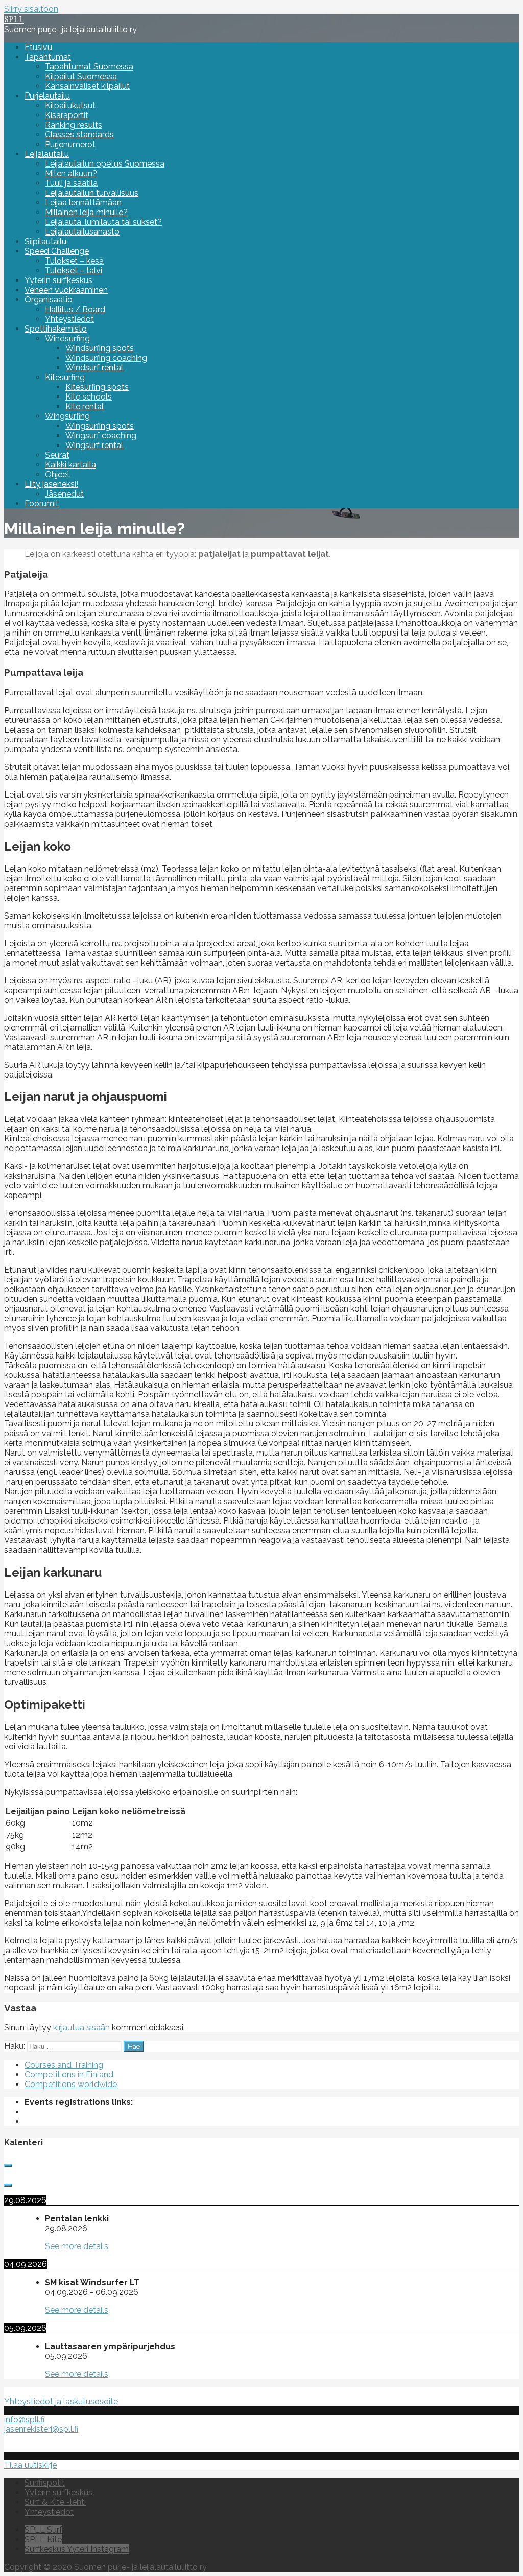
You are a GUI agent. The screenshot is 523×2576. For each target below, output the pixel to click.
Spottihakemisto (56, 329)
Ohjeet (57, 474)
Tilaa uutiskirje (30, 2465)
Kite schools (89, 397)
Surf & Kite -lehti (55, 2502)
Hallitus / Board (75, 309)
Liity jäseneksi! (51, 484)
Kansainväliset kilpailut (87, 86)
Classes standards (79, 135)
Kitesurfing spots (97, 387)
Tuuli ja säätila (71, 183)
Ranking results (74, 125)
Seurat (57, 455)
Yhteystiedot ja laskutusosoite (61, 2402)
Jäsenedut (64, 494)
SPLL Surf (43, 2530)
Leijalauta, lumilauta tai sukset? (103, 222)
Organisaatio (49, 300)
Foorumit (42, 504)
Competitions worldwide (71, 2084)
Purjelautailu (47, 96)
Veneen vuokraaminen (66, 290)
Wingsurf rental (94, 445)
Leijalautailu (47, 154)
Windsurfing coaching (106, 358)
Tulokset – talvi (74, 271)
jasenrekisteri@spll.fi (41, 2429)
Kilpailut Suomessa (81, 76)
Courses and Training (64, 2065)
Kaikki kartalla (70, 465)
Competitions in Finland (69, 2075)
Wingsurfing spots (100, 426)
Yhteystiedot (69, 319)
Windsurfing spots (100, 348)
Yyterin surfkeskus (58, 280)
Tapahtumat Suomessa (89, 67)
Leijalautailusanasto (82, 232)
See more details (77, 2246)
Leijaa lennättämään (83, 203)
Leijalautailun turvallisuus (92, 193)
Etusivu (38, 47)
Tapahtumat (48, 57)
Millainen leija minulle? (86, 212)
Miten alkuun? (71, 173)
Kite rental (85, 406)
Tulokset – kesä (74, 261)
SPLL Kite (43, 2539)
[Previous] (8, 2166)
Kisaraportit (67, 115)
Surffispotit (45, 2483)
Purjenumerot (70, 144)
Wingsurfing (67, 416)
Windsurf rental (94, 368)
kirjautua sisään (81, 2028)
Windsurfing (67, 338)
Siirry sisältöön (31, 9)
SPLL (14, 19)
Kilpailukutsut (70, 106)
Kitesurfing (65, 377)
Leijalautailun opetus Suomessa (105, 164)
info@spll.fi (24, 2419)
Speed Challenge (57, 251)
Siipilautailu (45, 241)
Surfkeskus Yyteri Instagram (77, 2549)
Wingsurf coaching (101, 436)
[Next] (8, 2185)
